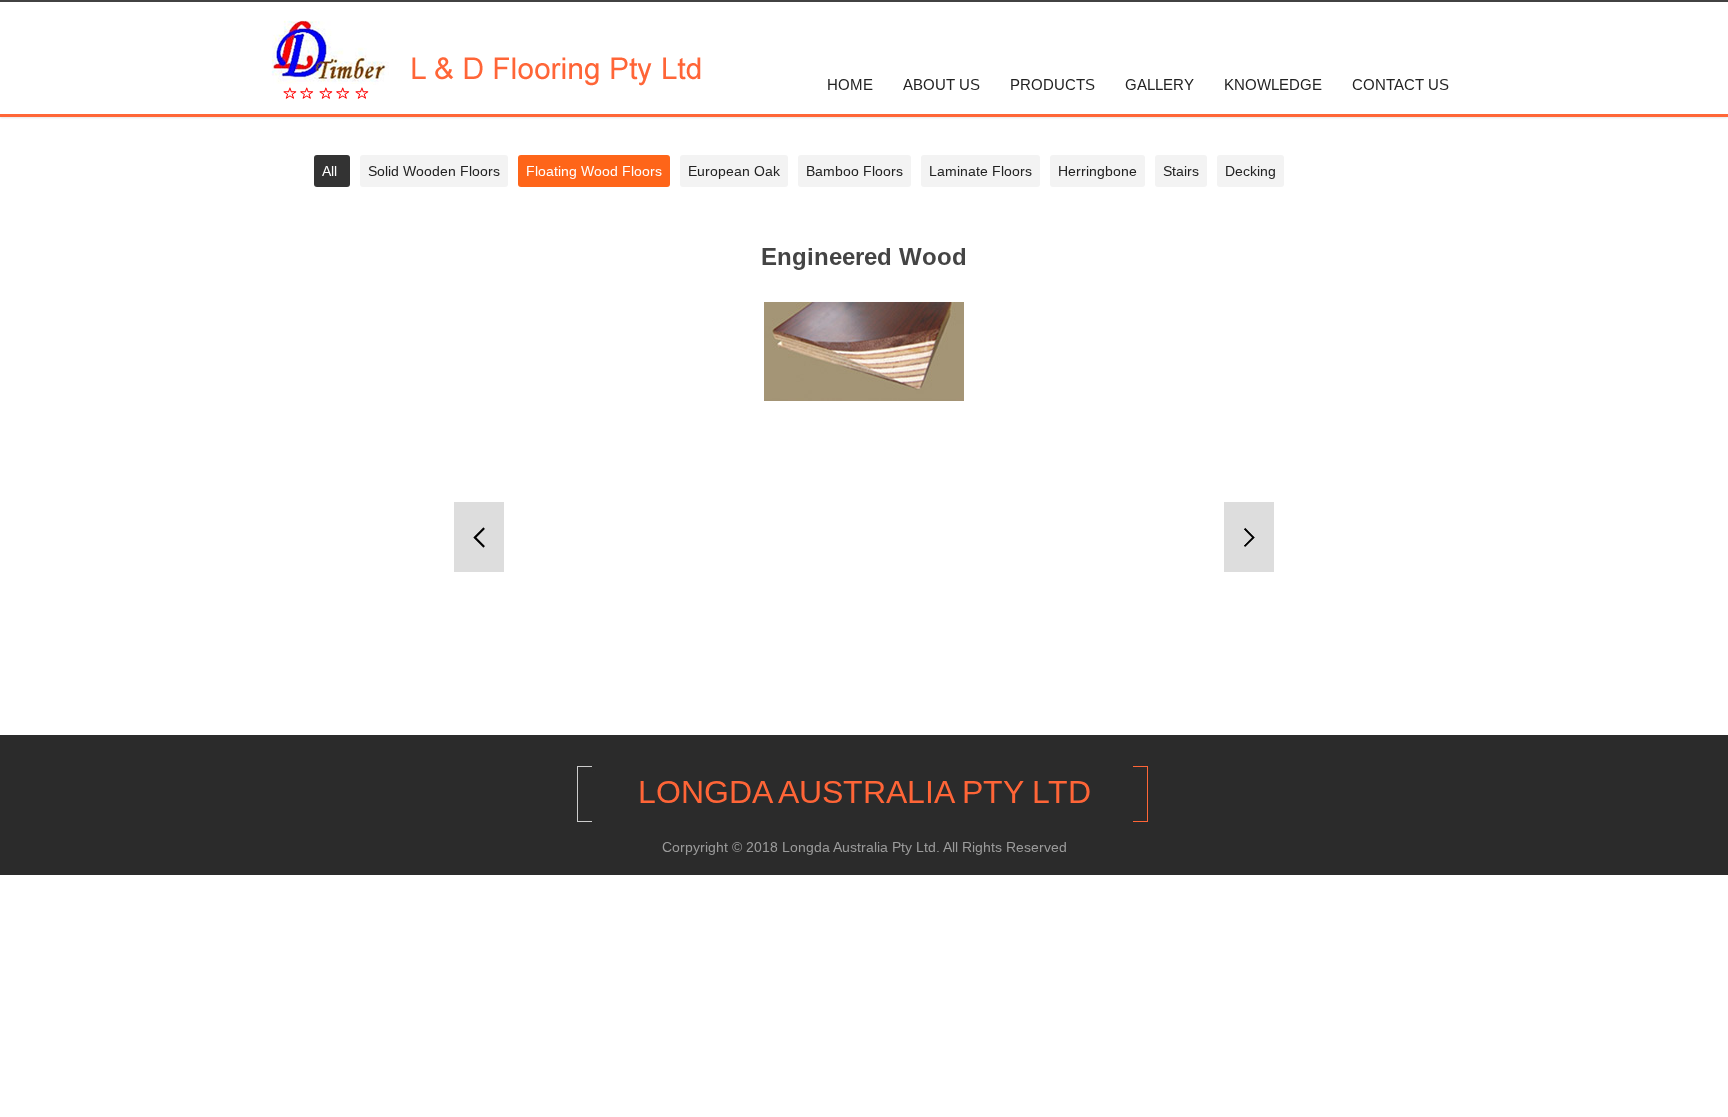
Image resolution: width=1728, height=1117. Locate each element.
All (329, 171)
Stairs (1181, 171)
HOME (850, 85)
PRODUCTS (1052, 85)
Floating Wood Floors (594, 171)
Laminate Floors (980, 171)
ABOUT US (941, 85)
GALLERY (1159, 85)
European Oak (734, 171)
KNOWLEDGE (1273, 85)
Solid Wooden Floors (434, 171)
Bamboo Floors (854, 171)
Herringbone (1097, 171)
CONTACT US (1400, 85)
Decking (1250, 171)
